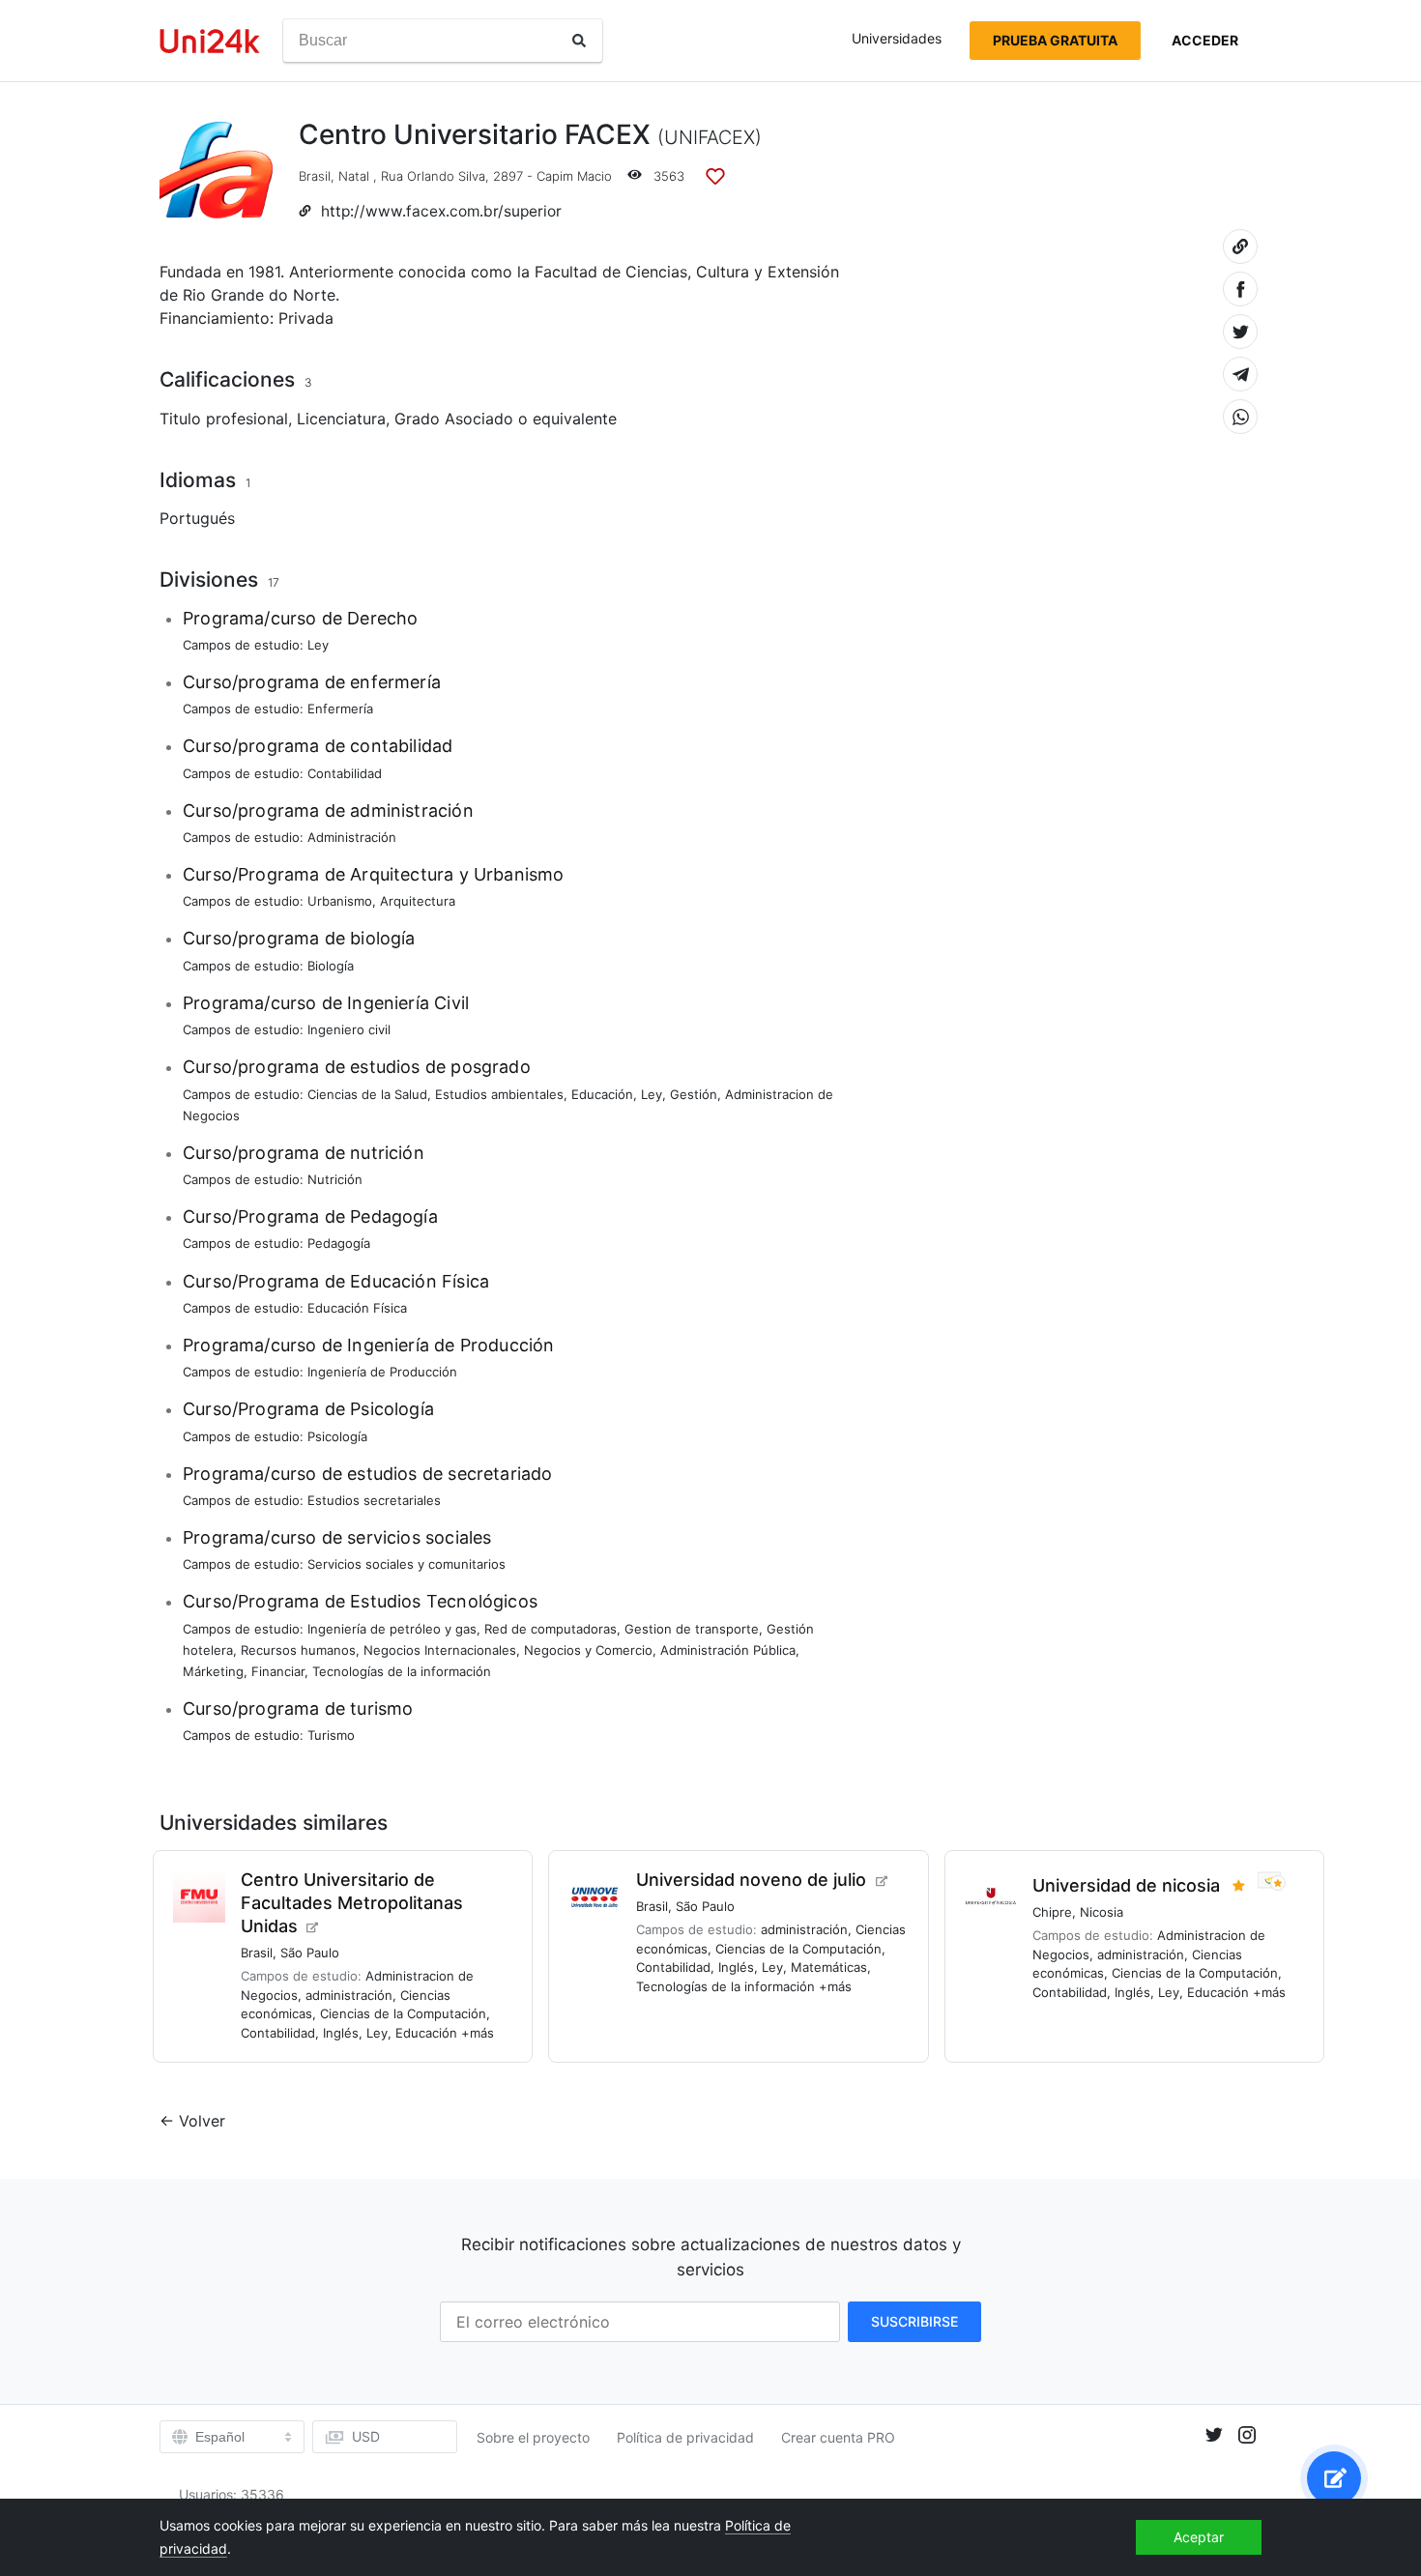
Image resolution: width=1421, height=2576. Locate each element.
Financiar (278, 1671)
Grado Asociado (454, 419)
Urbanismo (340, 901)
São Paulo (310, 1953)
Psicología (337, 1436)
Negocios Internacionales (440, 1650)
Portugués (197, 518)
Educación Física (357, 1308)
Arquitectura (418, 901)
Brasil (315, 176)
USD (366, 2436)
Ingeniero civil (349, 1029)
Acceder (1205, 40)
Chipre (1052, 1912)
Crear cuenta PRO (838, 2437)
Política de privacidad (685, 2437)
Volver (202, 2121)
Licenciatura (341, 419)
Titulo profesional (224, 419)
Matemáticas (829, 1967)
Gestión (694, 1094)
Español (220, 2437)
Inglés (341, 2033)
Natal (354, 176)
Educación (602, 1094)
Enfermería (340, 709)
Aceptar (1199, 2537)
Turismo (331, 1735)
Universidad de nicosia (1126, 1885)
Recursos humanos (298, 1650)
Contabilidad (345, 773)
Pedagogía (339, 1243)
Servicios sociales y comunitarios (406, 1564)
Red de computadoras (551, 1629)
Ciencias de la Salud (367, 1094)
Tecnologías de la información (402, 1671)
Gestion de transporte (692, 1629)
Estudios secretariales (374, 1500)
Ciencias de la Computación (403, 2013)
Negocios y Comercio (588, 1650)
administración (349, 1995)
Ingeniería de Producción (382, 1372)
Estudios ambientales (499, 1094)
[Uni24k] (210, 41)
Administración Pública (728, 1650)
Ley (318, 645)
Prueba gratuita (1055, 40)
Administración (352, 837)
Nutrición (335, 1179)
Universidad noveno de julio (751, 1880)
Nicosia (1102, 1912)
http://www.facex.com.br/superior (441, 211)
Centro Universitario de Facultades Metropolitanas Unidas (352, 1903)
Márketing (213, 1671)
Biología (331, 966)
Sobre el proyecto (533, 2437)
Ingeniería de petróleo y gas (392, 1629)
